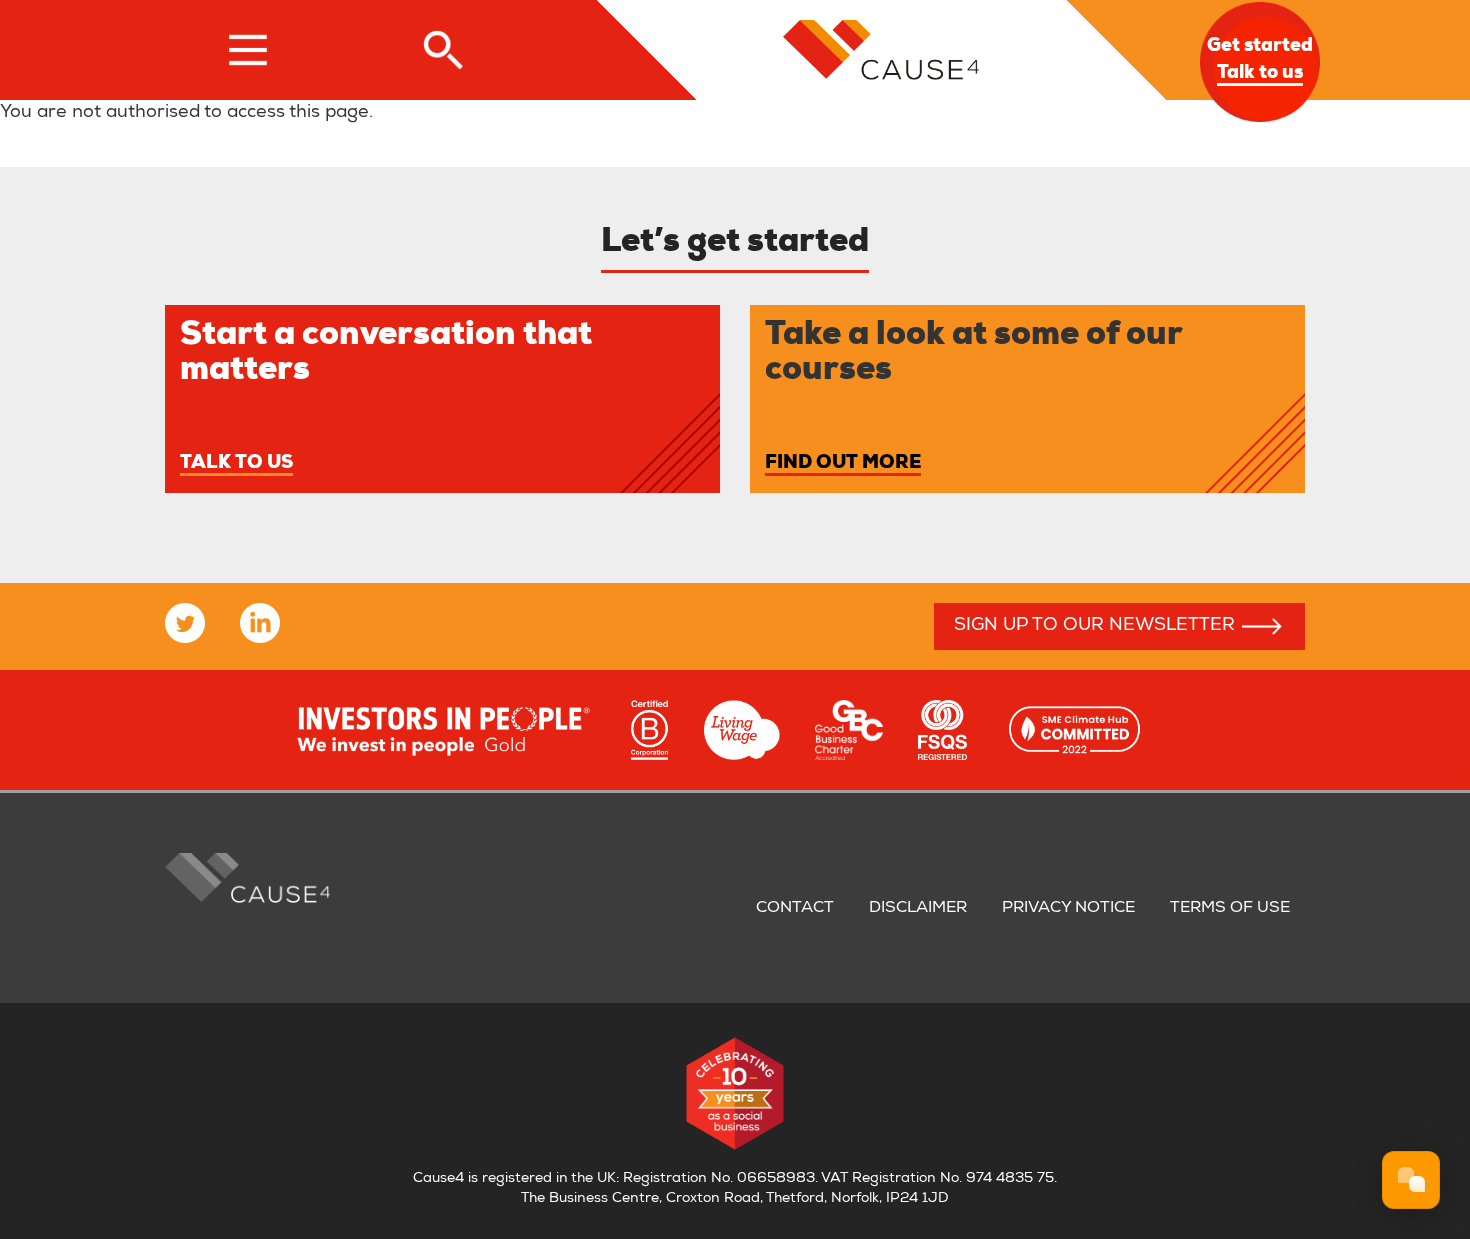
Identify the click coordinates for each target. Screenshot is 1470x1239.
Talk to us (236, 464)
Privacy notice (1068, 909)
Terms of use (1230, 909)
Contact (795, 909)
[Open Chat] (1411, 1180)
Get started (1260, 60)
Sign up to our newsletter (1094, 626)
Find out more (843, 464)
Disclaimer (918, 909)
